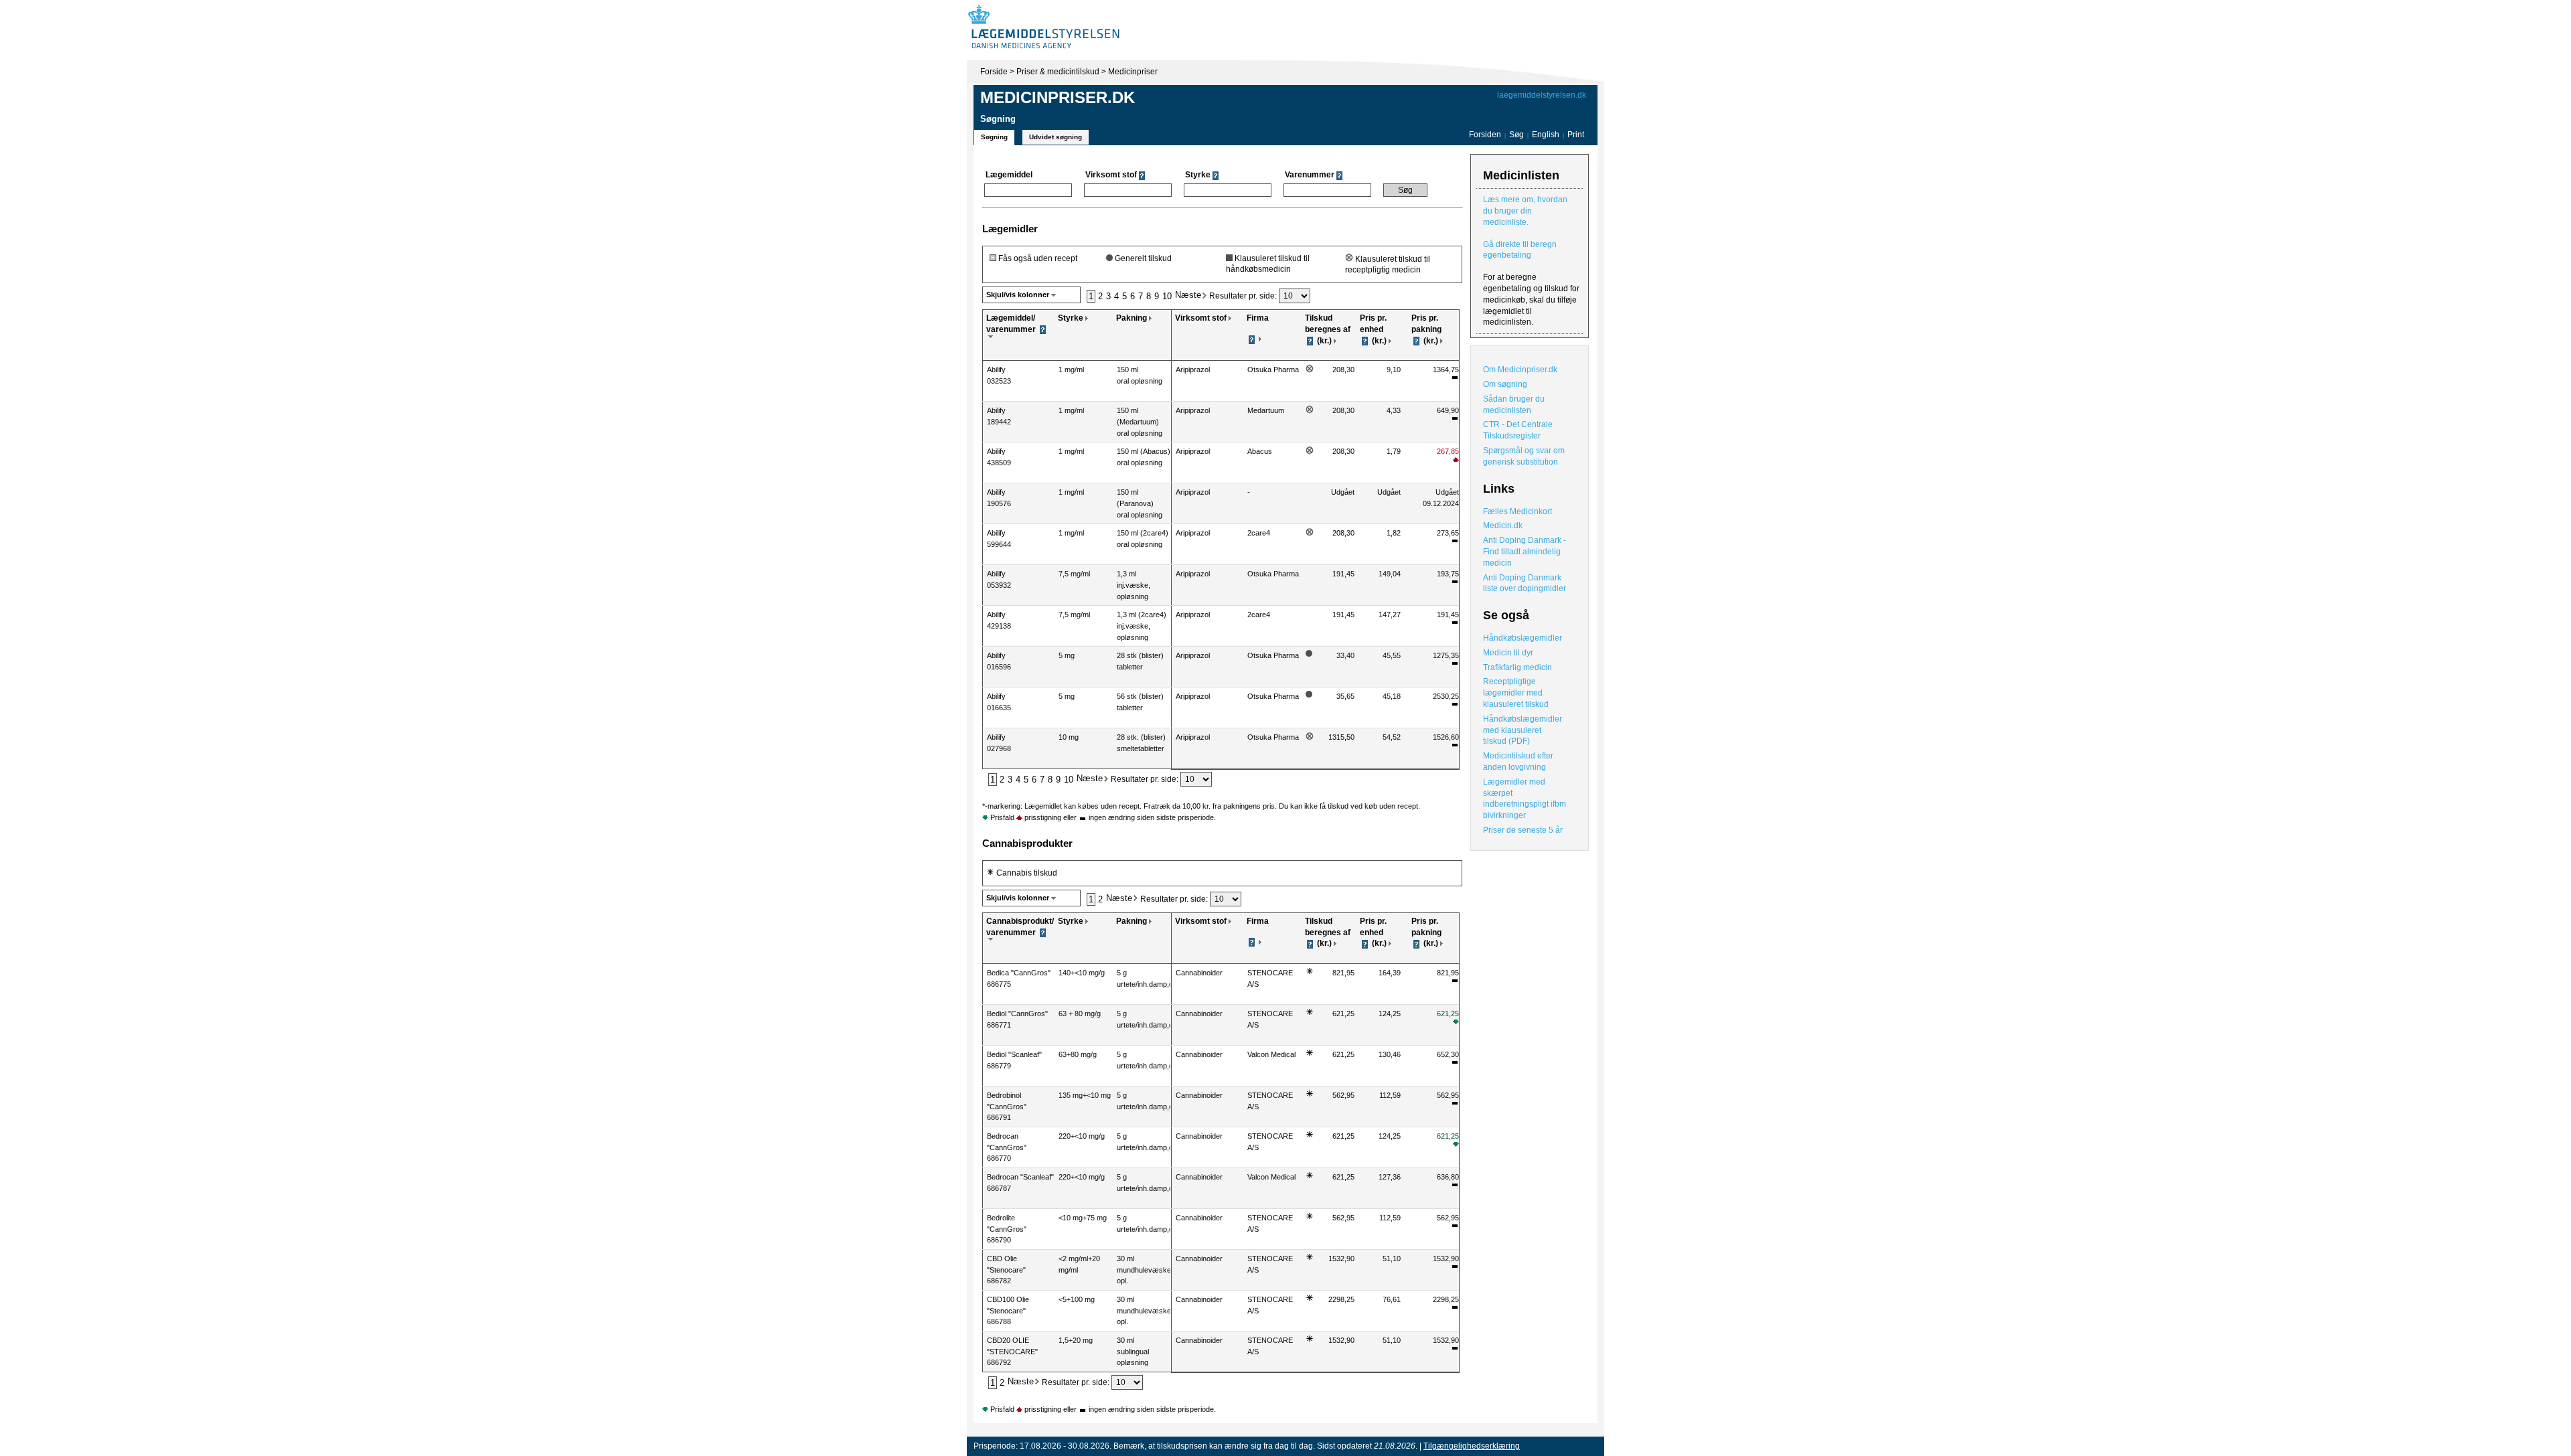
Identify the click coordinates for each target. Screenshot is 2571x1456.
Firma (1258, 318)
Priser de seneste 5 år (1523, 830)
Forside (994, 72)
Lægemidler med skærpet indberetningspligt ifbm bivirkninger (1525, 799)
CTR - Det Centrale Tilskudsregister (1518, 430)
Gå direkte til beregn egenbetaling (1520, 250)
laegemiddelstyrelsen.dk (1542, 95)
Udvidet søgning (1056, 137)
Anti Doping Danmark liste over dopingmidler (1525, 583)
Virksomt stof (1201, 318)
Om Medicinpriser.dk (1520, 370)
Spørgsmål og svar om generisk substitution (1524, 456)
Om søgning (1505, 384)
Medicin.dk (1503, 525)
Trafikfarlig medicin (1517, 667)
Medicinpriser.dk (1058, 97)
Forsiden (1485, 135)
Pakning (1132, 318)
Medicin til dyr (1508, 653)
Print (1576, 135)
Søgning (994, 137)
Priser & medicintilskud (1058, 72)
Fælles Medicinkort (1517, 511)
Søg (1516, 135)
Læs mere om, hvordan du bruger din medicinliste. (1525, 211)
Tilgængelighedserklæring (1472, 1446)
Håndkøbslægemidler (1523, 638)
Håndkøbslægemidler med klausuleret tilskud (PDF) (1523, 730)
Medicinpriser (1133, 72)
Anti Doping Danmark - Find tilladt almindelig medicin (1525, 552)
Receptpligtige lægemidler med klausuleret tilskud (1516, 693)
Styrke (1071, 318)
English (1547, 135)
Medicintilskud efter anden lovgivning (1518, 761)
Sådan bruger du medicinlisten (1514, 405)
